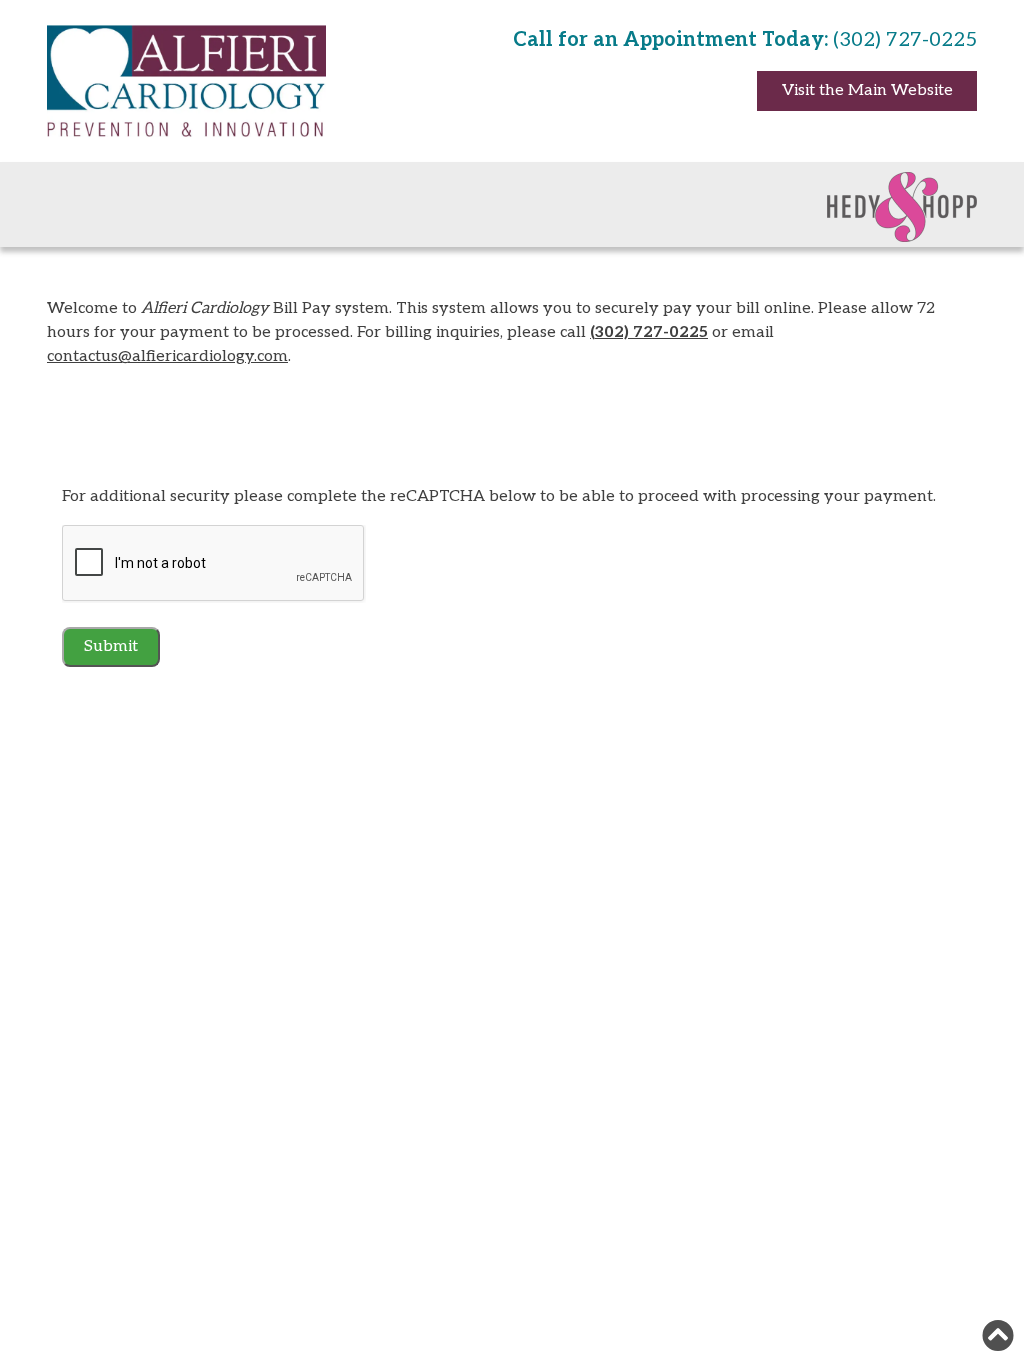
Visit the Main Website (867, 90)
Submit (111, 646)
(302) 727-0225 (649, 332)
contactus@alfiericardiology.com (167, 356)
